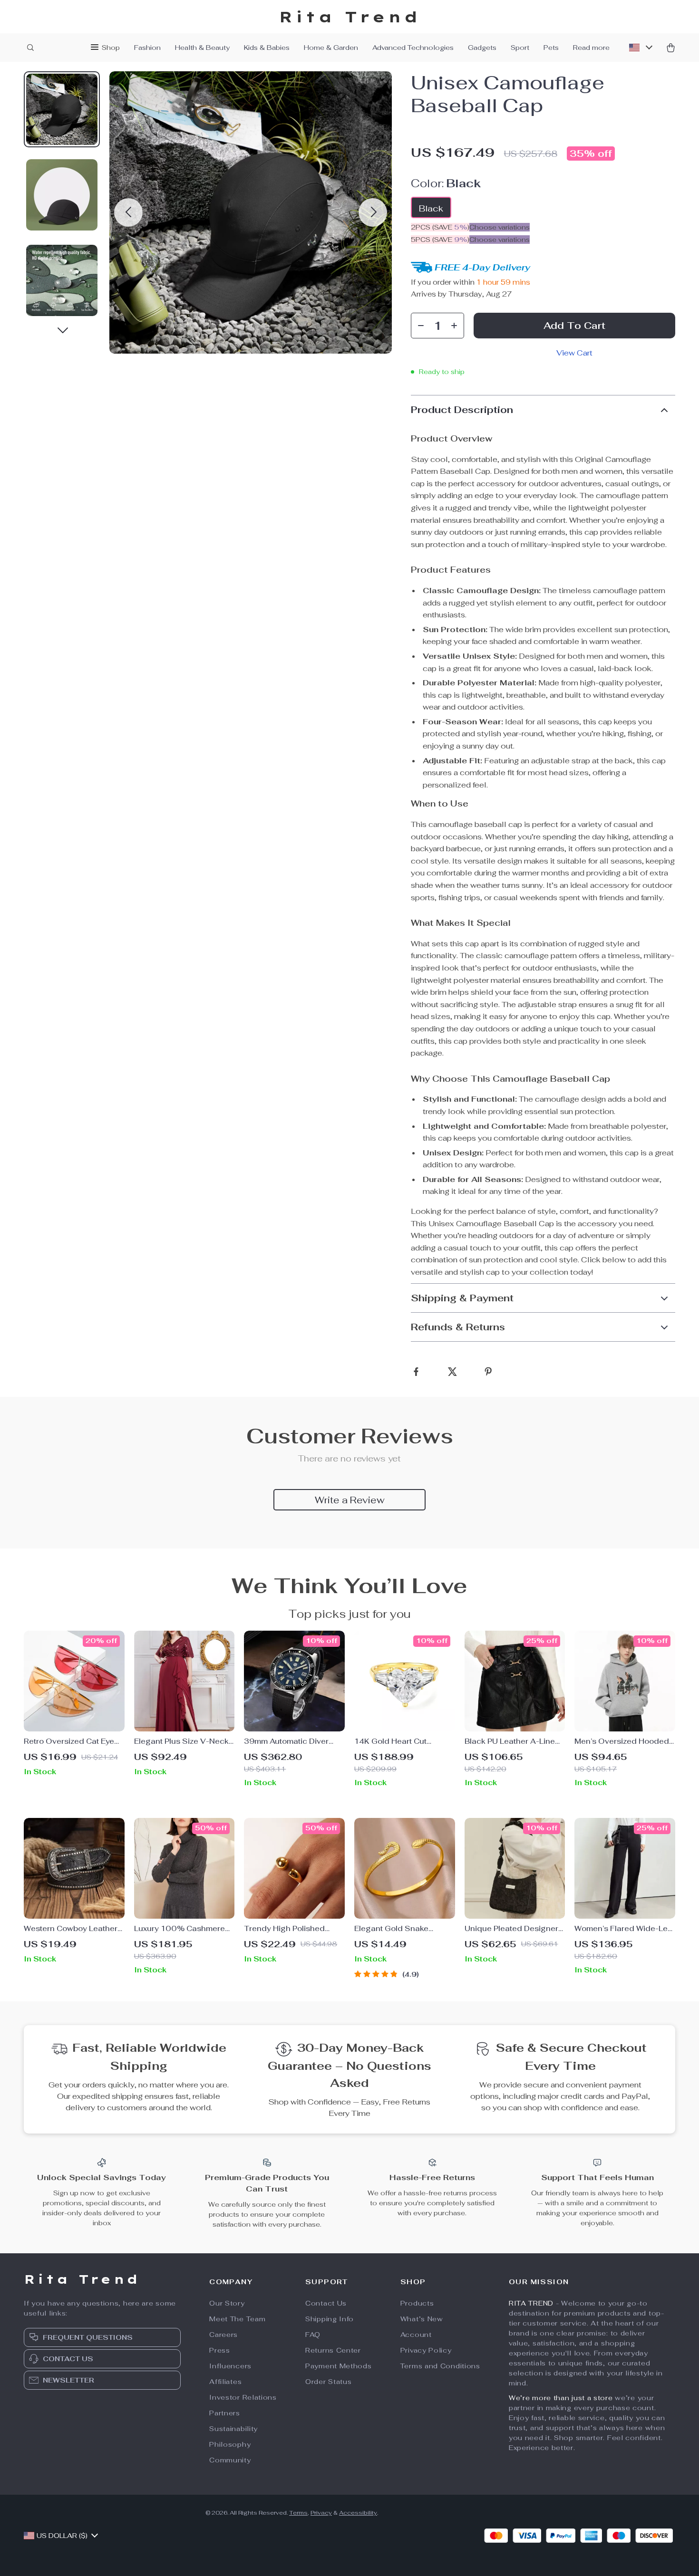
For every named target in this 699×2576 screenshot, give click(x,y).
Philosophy (230, 2444)
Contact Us (326, 2303)
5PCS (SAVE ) (440, 240)
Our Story (227, 2303)
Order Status (328, 2382)
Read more (591, 48)
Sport (520, 48)
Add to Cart (574, 326)
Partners (225, 2413)
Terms (298, 2513)
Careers (223, 2335)
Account (416, 2335)
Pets (551, 48)
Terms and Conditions (440, 2366)
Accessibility (358, 2513)
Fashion (147, 48)
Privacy (321, 2513)
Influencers (230, 2366)
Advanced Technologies (413, 48)
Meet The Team (237, 2319)
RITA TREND (531, 2303)
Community (230, 2460)
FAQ (313, 2335)
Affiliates (225, 2382)
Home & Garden (331, 48)
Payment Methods (339, 2366)
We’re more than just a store (561, 2398)
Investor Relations (243, 2397)
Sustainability (233, 2429)
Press (220, 2350)
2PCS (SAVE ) (440, 227)
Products (417, 2303)
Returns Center (333, 2350)
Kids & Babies (267, 48)
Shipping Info (330, 2319)
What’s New (422, 2319)
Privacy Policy (426, 2350)
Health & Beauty (202, 48)
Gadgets (482, 48)
